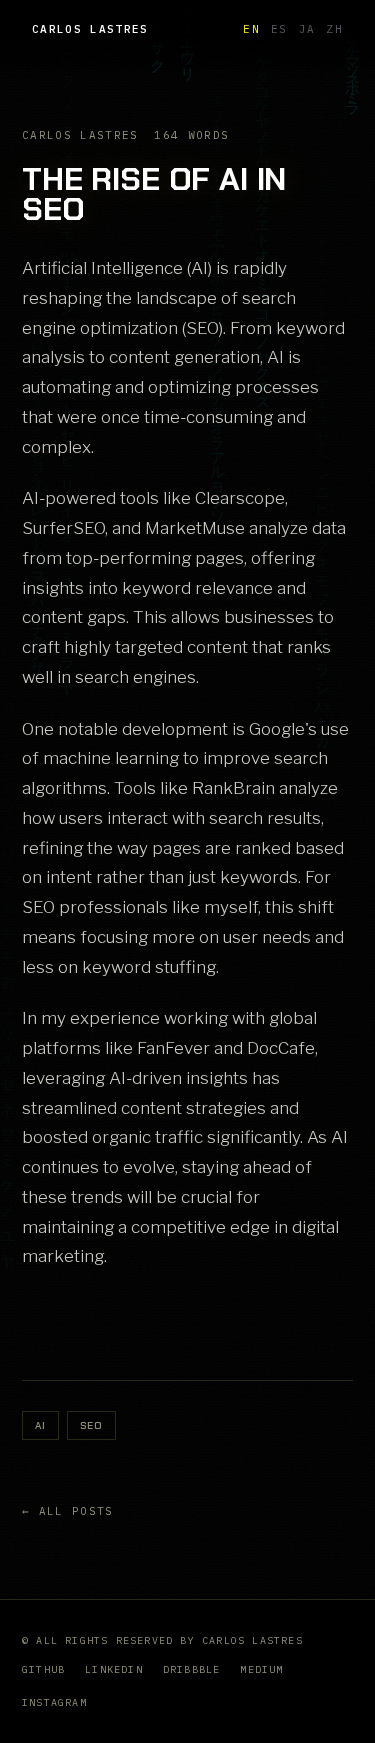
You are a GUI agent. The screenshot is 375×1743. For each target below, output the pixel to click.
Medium (261, 1669)
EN (251, 29)
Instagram (54, 1702)
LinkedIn (114, 1669)
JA (307, 29)
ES (279, 29)
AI (40, 1425)
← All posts (68, 1511)
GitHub (43, 1669)
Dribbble (192, 1669)
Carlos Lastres (90, 29)
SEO (91, 1425)
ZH (334, 29)
